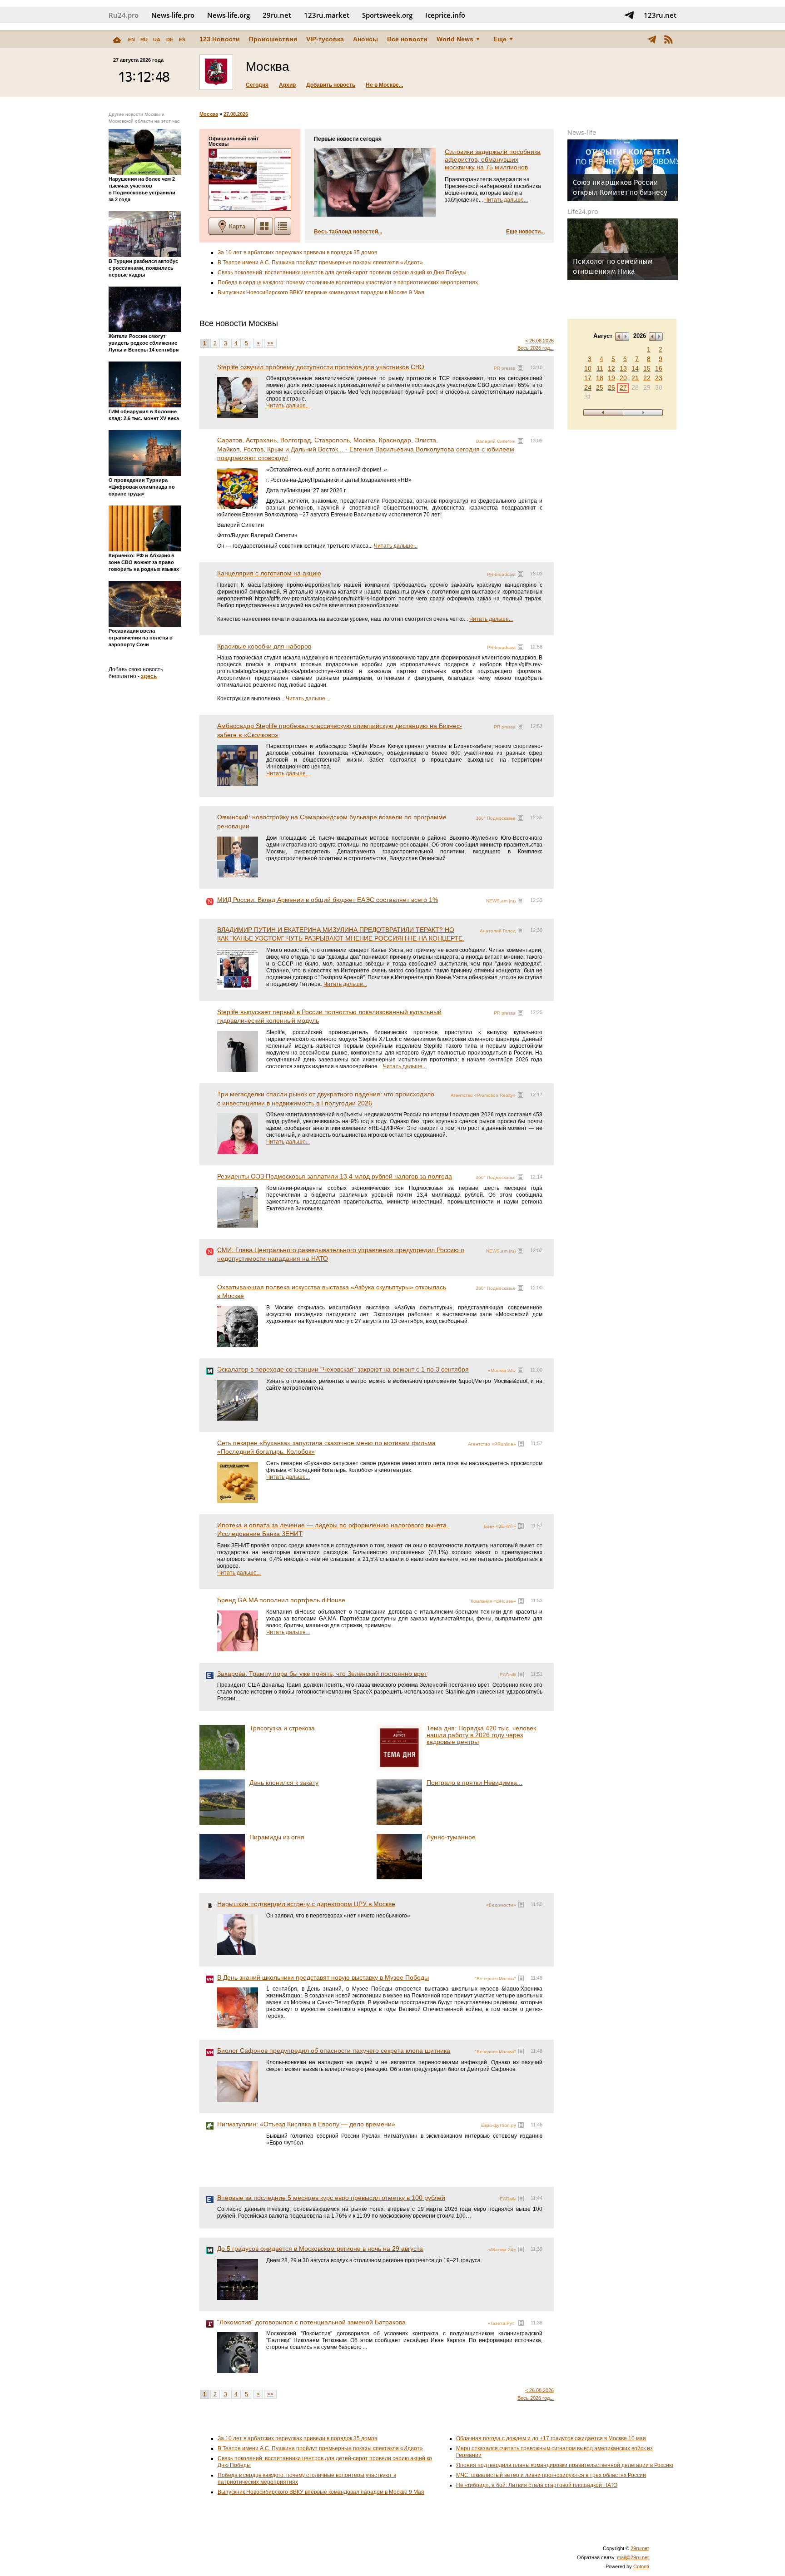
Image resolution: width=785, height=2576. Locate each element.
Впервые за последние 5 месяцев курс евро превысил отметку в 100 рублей (331, 2198)
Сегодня (257, 85)
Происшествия (273, 39)
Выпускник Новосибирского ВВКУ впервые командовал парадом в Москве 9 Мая (321, 292)
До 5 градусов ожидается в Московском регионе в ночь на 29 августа (320, 2249)
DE (170, 40)
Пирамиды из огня (277, 1837)
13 (623, 368)
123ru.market (327, 15)
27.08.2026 (236, 114)
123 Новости (220, 39)
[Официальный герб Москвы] (216, 72)
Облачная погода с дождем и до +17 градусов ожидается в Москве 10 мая (551, 2438)
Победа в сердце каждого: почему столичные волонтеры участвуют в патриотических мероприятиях (348, 282)
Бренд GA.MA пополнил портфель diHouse (281, 1600)
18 (600, 378)
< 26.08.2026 (539, 341)
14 (635, 368)
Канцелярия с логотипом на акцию (269, 573)
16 (659, 368)
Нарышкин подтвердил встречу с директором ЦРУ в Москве (306, 1904)
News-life (582, 132)
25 (600, 387)
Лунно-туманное (451, 1837)
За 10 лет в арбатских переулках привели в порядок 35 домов (297, 253)
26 (611, 387)
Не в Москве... (384, 85)
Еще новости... (525, 232)
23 (659, 378)
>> (270, 343)
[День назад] (603, 413)
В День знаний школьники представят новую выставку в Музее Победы (323, 1977)
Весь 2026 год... (536, 348)
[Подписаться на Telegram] (629, 15)
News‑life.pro (173, 15)
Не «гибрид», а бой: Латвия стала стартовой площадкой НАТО (537, 2485)
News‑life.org (229, 15)
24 (588, 387)
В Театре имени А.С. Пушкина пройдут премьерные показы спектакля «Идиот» (320, 263)
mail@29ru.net (633, 2557)
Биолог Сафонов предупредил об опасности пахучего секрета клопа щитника (334, 2051)
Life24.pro (583, 211)
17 (588, 378)
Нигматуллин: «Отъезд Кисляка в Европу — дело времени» (306, 2124)
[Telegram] (652, 39)
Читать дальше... (506, 200)
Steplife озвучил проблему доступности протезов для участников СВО (321, 367)
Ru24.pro (124, 15)
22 (647, 378)
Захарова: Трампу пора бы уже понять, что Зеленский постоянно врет (322, 1674)
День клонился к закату (284, 1783)
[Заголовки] (283, 226)
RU (144, 40)
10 (588, 368)
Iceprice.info (445, 15)
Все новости (407, 39)
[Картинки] (264, 226)
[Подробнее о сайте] (250, 180)
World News (455, 39)
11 (600, 368)
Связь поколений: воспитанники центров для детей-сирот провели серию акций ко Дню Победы (342, 272)
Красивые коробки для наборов (264, 646)
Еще (500, 39)
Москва (209, 114)
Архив (287, 85)
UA (157, 40)
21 (635, 378)
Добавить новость (331, 85)
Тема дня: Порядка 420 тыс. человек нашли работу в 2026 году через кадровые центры (481, 1735)
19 (611, 378)
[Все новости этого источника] (521, 368)
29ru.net (277, 15)
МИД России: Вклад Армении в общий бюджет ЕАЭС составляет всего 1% (328, 900)
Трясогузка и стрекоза (282, 1728)
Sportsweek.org (387, 15)
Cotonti (641, 2566)
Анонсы (365, 39)
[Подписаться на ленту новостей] (668, 39)
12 (611, 368)
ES (182, 40)
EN (132, 40)
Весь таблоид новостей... (348, 232)
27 (623, 387)
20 (623, 378)
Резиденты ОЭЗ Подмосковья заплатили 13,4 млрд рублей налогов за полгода (335, 1176)
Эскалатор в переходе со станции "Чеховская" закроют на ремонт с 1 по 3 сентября (343, 1369)
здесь (149, 676)
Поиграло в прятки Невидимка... (474, 1783)
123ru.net (660, 15)
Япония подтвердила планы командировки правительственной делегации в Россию (565, 2465)
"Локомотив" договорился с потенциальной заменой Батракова (311, 2322)
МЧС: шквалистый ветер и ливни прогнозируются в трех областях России (551, 2475)
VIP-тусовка (325, 39)
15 (647, 368)
